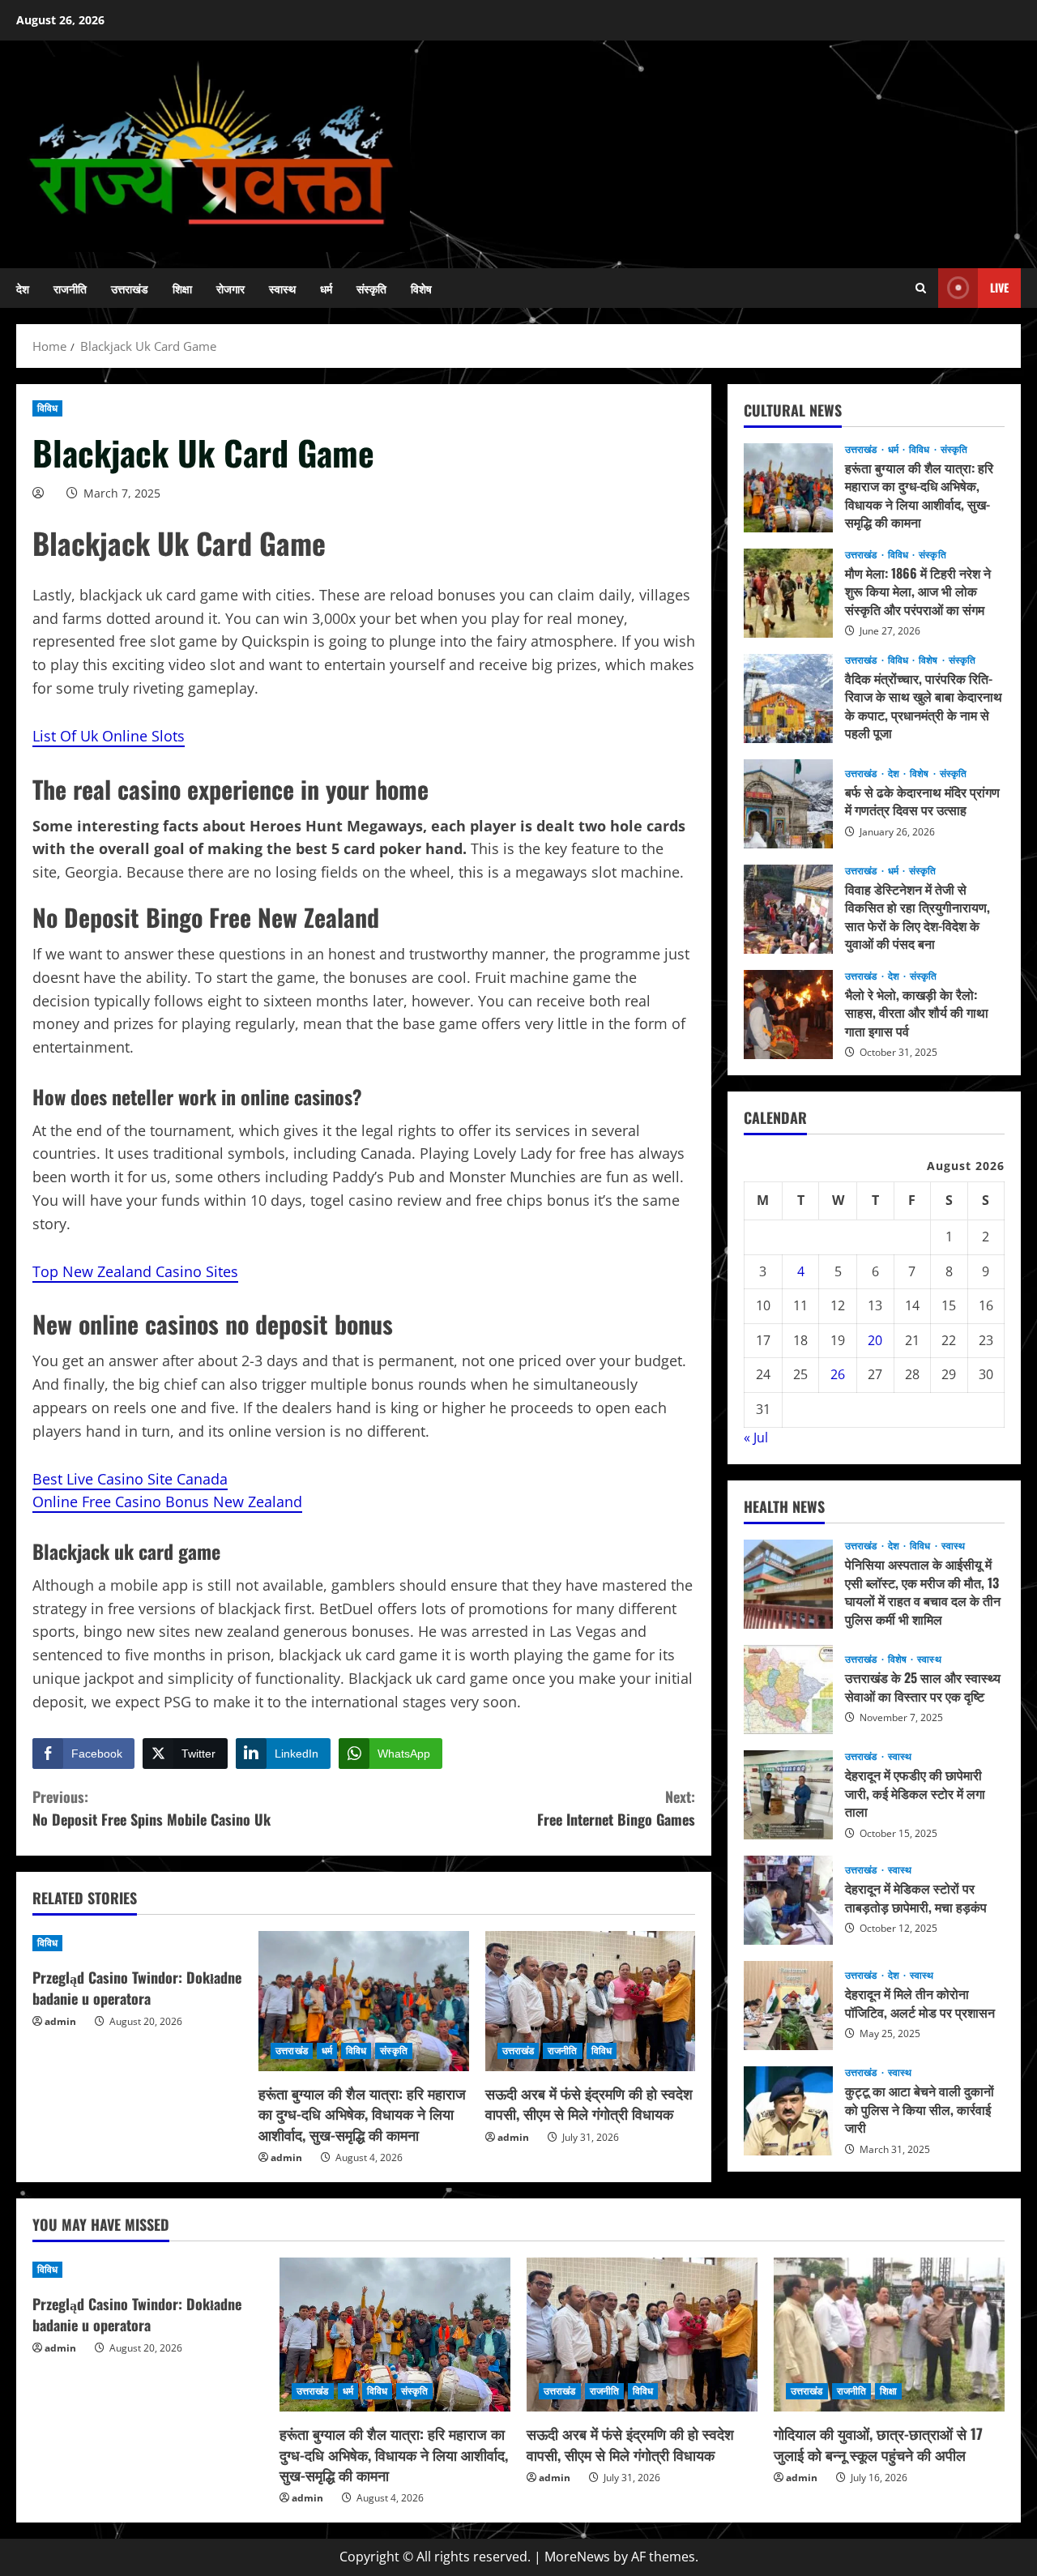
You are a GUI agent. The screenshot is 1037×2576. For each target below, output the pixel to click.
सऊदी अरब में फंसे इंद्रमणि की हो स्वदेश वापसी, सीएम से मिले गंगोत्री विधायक (589, 2103)
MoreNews (577, 2557)
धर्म (326, 288)
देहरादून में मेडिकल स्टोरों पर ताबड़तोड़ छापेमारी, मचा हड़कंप (788, 1900)
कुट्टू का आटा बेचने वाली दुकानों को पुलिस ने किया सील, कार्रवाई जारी (788, 2111)
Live (999, 287)
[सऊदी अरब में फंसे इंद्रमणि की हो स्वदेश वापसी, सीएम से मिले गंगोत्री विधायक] (590, 2001)
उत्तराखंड (130, 288)
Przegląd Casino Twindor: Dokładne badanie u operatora (137, 1987)
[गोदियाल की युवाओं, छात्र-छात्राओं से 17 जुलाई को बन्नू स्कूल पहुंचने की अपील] (889, 2335)
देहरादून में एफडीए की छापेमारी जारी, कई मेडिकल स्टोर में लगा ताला (788, 1795)
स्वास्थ (282, 288)
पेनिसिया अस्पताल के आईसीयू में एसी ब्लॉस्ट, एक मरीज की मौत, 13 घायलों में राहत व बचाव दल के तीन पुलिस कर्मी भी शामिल (788, 1584)
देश (23, 288)
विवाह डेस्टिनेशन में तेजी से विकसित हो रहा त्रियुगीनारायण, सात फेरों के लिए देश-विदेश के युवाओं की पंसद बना (788, 909)
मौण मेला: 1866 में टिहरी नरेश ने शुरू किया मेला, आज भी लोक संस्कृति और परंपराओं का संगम (788, 593)
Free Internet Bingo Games (616, 1808)
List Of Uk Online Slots (109, 736)
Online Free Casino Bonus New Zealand (167, 1502)
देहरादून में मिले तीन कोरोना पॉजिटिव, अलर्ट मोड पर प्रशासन (788, 2006)
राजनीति (70, 288)
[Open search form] (921, 288)
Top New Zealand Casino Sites (135, 1271)
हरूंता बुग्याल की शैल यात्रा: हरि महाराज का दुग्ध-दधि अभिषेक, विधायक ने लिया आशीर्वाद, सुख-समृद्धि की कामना (362, 2113)
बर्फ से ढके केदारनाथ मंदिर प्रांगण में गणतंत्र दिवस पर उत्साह (788, 804)
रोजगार (230, 288)
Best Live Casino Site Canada (130, 1479)
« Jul (756, 1438)
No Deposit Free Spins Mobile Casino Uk (151, 1808)
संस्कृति (371, 288)
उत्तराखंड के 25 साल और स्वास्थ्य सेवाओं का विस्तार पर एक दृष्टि (788, 1690)
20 (875, 1340)
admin (60, 2021)
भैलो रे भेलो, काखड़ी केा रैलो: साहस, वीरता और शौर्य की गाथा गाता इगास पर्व (788, 1015)
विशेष (421, 288)
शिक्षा (182, 288)
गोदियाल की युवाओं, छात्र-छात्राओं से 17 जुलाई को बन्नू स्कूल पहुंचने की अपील (878, 2444)
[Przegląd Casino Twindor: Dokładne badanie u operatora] (137, 1943)
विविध (47, 408)
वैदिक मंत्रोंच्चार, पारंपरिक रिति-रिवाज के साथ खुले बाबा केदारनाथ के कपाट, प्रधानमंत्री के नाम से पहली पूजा (788, 698)
